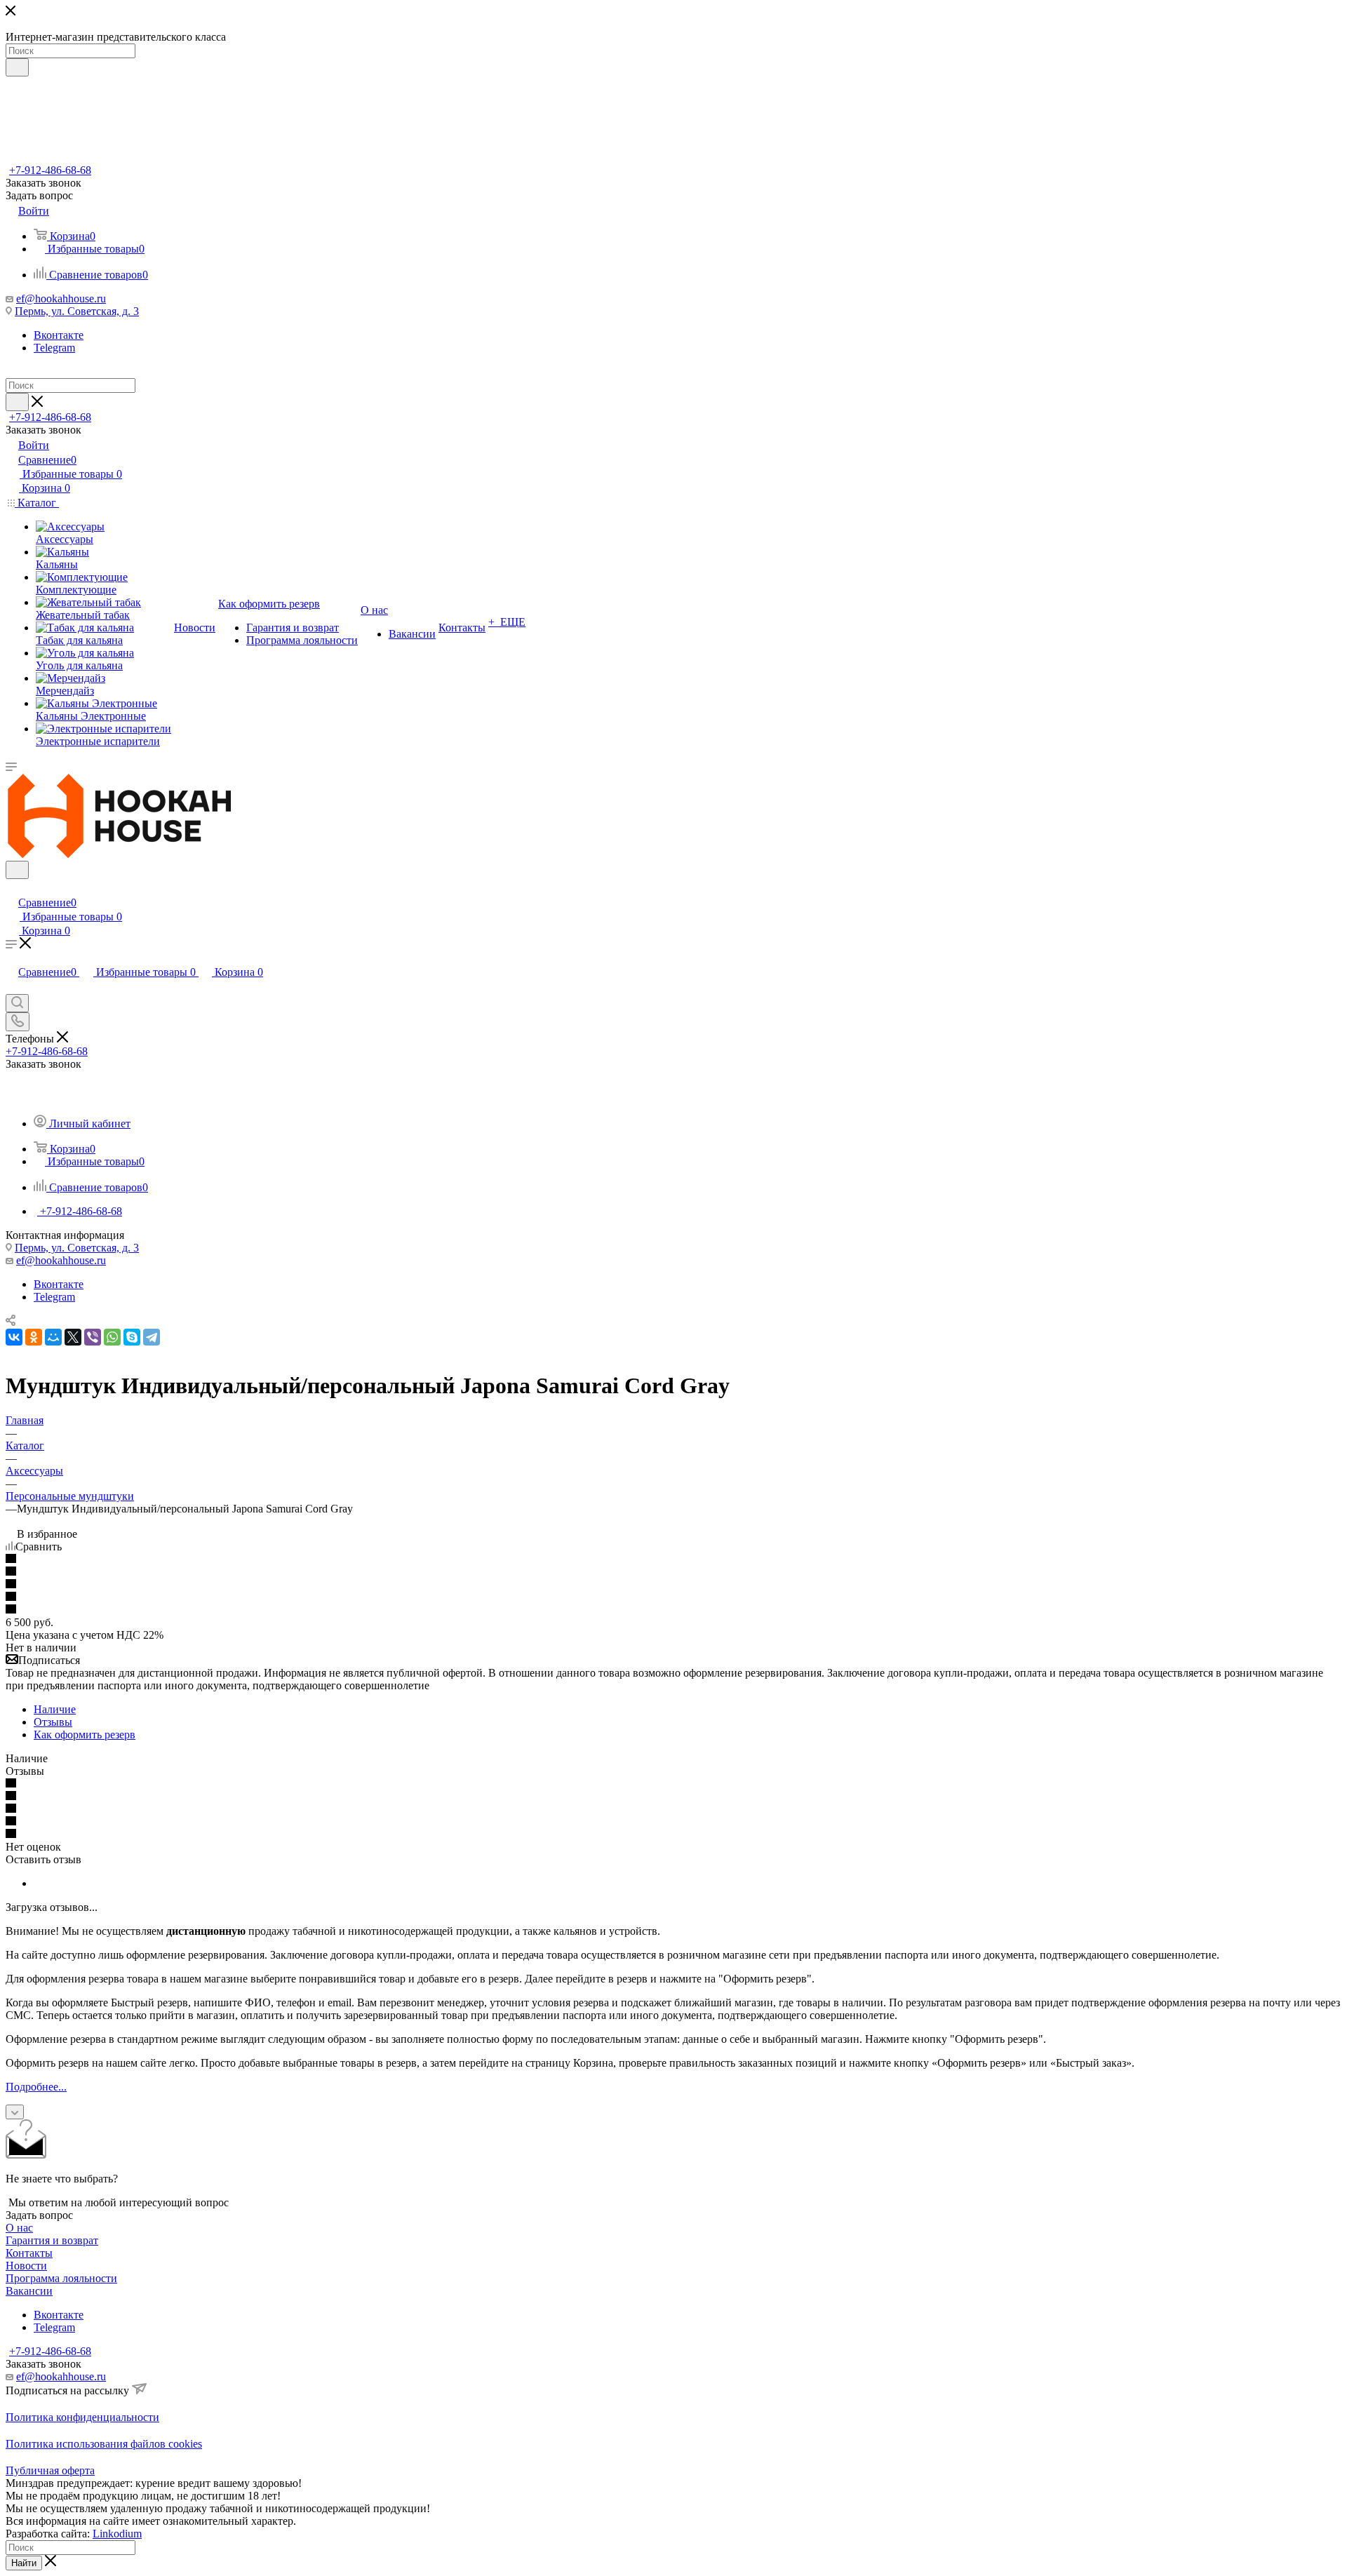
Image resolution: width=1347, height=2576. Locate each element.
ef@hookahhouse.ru (61, 298)
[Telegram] (152, 1337)
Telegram (54, 348)
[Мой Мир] (53, 1337)
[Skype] (132, 1337)
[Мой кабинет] (12, 888)
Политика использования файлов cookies (104, 2444)
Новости (26, 2266)
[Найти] (17, 67)
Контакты (29, 2253)
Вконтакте (59, 335)
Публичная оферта (50, 2470)
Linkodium (117, 2534)
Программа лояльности (61, 2278)
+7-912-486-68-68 (50, 170)
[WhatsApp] (112, 1337)
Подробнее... (36, 2087)
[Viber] (93, 1337)
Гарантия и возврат (52, 2240)
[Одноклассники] (34, 1337)
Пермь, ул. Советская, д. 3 (77, 311)
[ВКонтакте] (14, 1337)
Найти (24, 2563)
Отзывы (53, 1722)
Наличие (55, 1709)
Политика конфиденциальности (82, 2417)
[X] (73, 1337)
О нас (19, 2228)
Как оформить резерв (85, 1735)
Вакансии (29, 2291)
